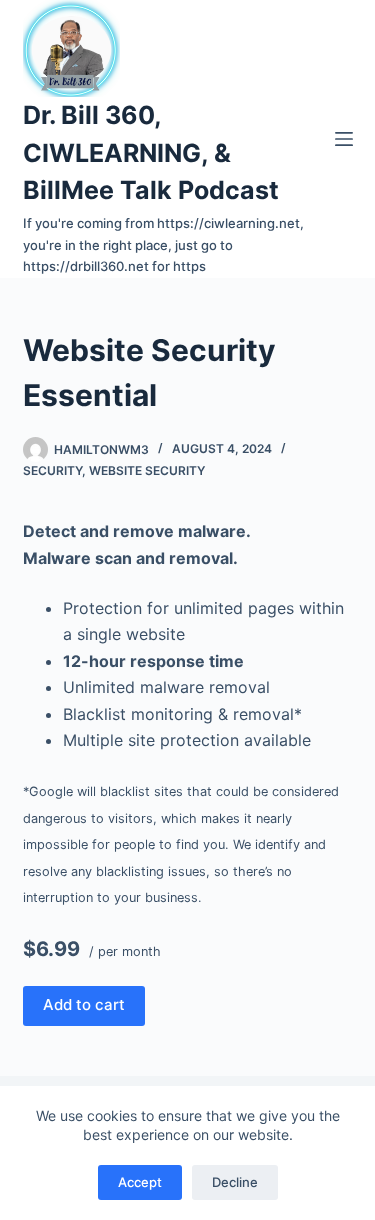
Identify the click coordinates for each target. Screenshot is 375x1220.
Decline (235, 1182)
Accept (140, 1182)
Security (52, 470)
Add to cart (84, 1004)
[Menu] (344, 139)
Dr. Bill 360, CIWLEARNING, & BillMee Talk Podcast (151, 152)
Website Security (147, 470)
